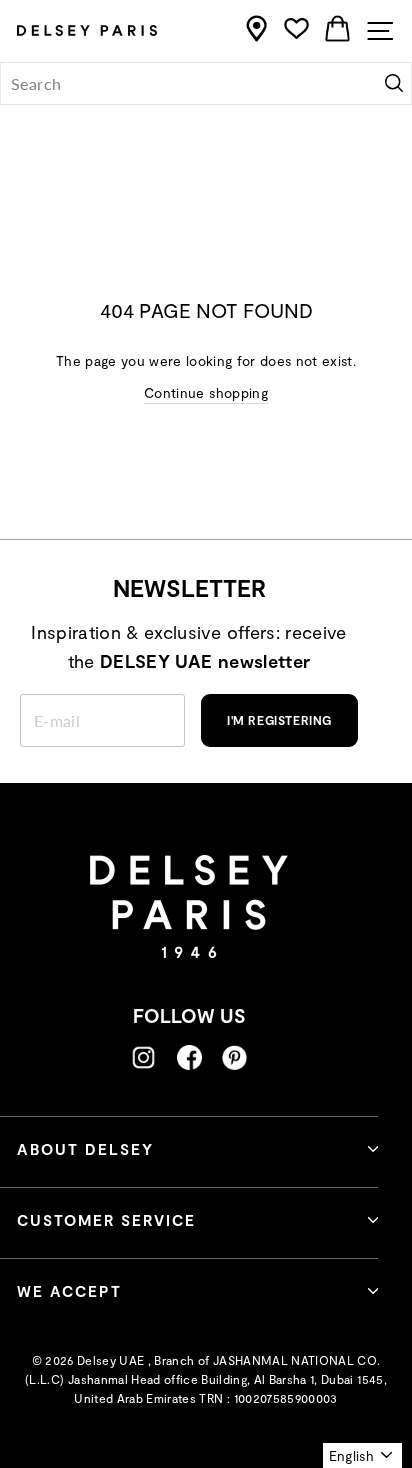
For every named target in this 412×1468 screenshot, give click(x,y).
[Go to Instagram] (143, 1057)
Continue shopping (206, 392)
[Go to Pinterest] (234, 1057)
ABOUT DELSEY (85, 1149)
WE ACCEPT (69, 1291)
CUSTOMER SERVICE (106, 1220)
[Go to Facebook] (189, 1057)
